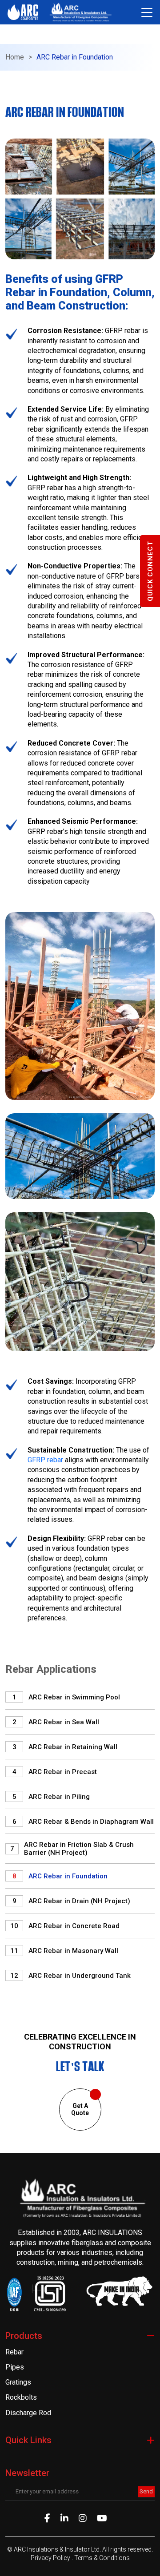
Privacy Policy (51, 2558)
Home (15, 57)
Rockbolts (21, 2397)
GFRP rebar (45, 1460)
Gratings (18, 2382)
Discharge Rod (28, 2413)
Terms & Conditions (102, 2558)
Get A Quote (80, 2110)
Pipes (15, 2367)
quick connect (150, 571)
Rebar (14, 2352)
